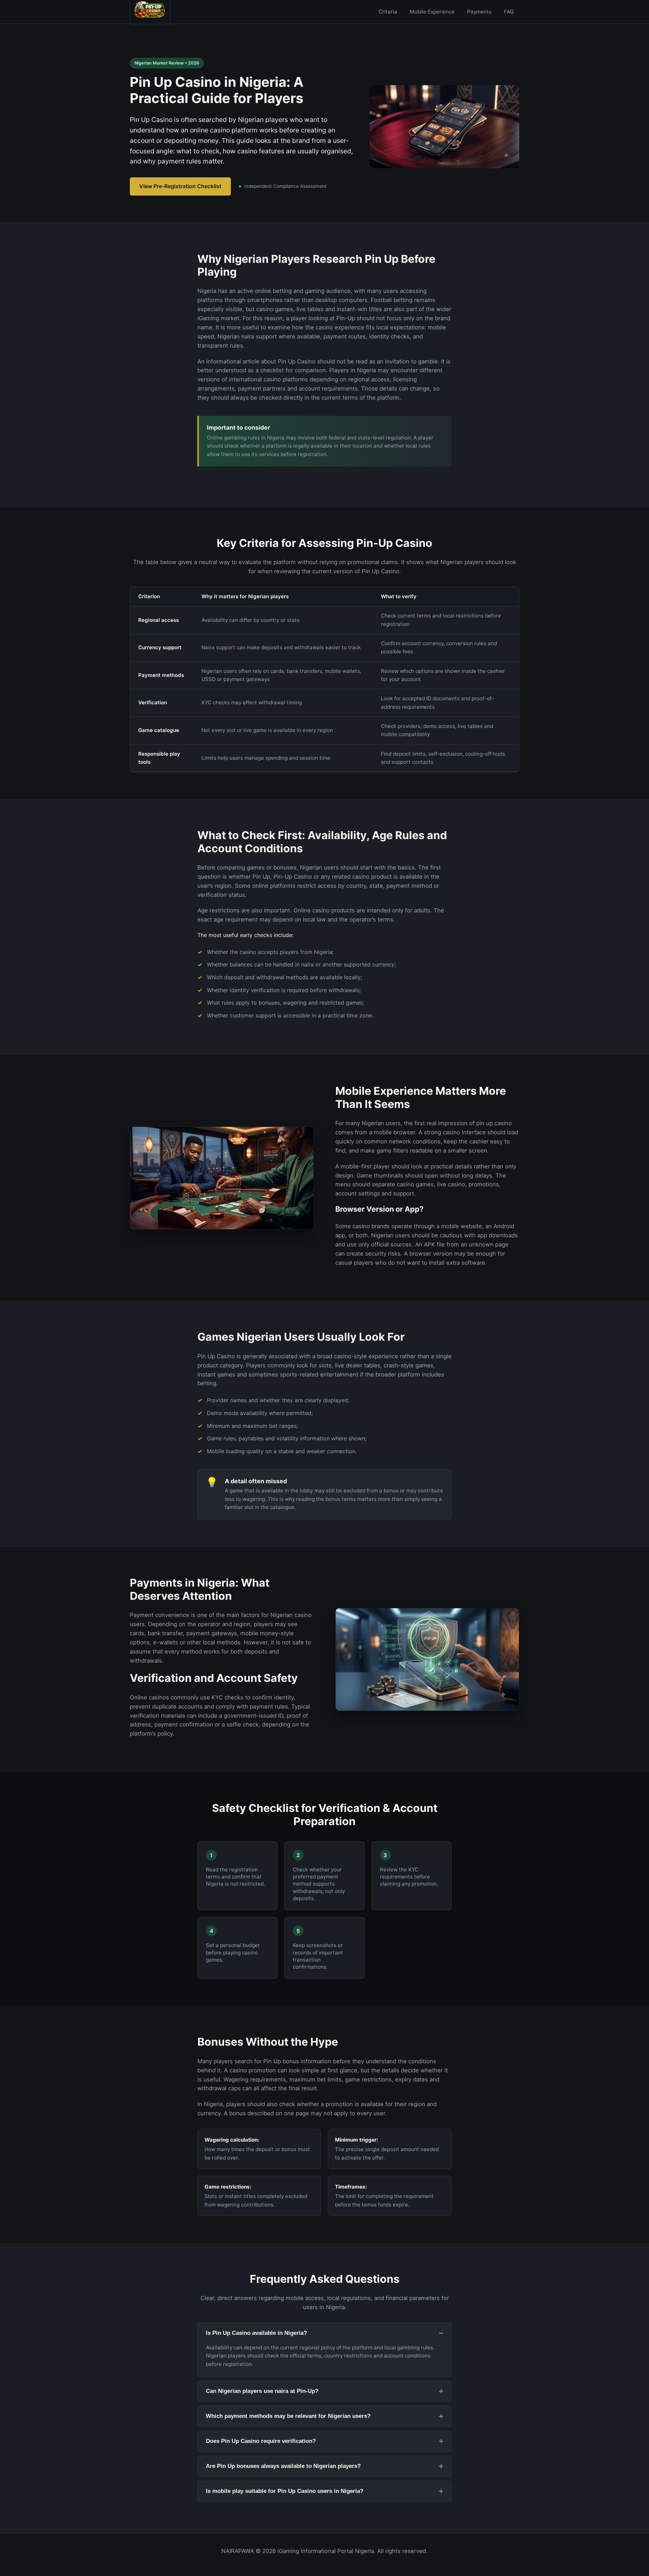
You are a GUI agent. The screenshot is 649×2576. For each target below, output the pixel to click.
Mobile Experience (432, 12)
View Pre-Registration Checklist (180, 186)
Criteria (388, 12)
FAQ (509, 12)
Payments (479, 12)
